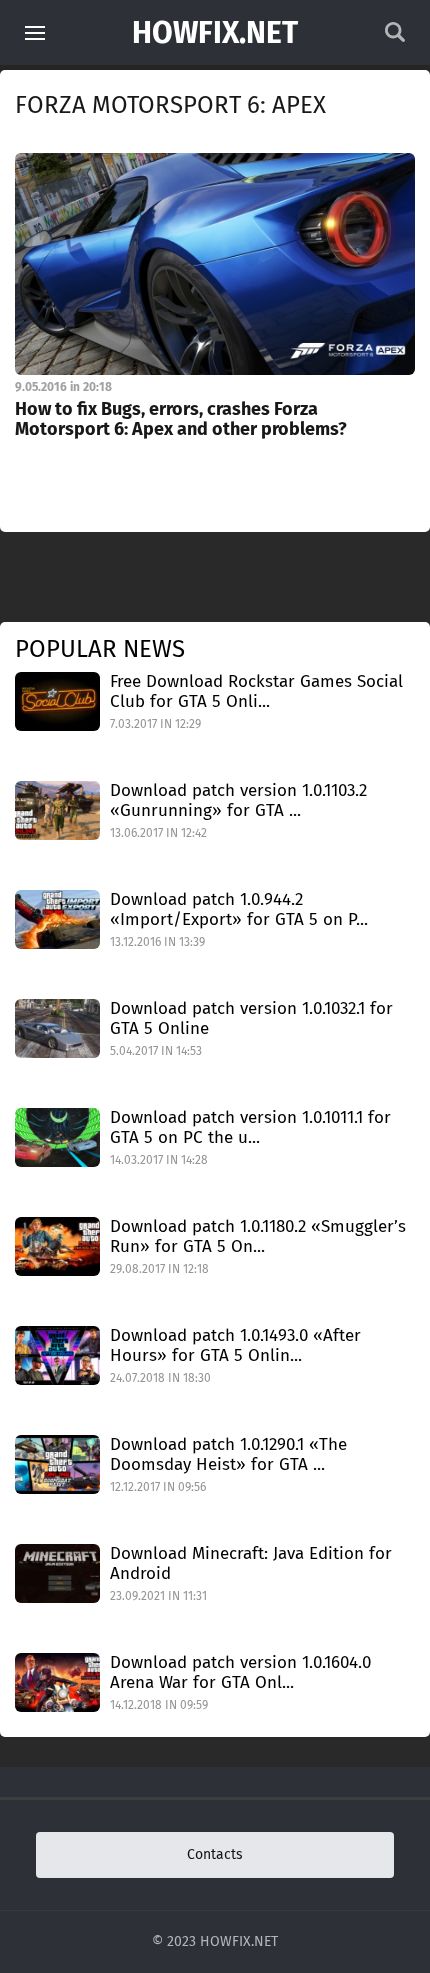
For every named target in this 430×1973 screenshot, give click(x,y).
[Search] (395, 37)
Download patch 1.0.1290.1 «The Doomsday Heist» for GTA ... (228, 1454)
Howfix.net (215, 33)
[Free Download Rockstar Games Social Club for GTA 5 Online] (57, 700)
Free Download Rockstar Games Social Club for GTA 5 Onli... (256, 691)
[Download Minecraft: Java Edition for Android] (57, 1572)
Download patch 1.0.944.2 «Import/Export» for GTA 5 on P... (239, 909)
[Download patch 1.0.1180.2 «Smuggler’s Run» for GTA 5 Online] (57, 1245)
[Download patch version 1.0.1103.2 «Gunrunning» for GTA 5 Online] (57, 809)
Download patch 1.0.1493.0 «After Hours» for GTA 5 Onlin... (235, 1345)
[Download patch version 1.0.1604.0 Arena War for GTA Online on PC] (57, 1681)
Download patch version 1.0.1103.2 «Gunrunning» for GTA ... (238, 800)
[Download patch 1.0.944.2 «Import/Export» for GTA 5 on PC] (57, 918)
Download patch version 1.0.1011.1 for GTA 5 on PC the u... (250, 1127)
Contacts (215, 1854)
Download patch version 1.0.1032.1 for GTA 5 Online (251, 1018)
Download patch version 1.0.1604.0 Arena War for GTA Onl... (240, 1672)
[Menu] (35, 33)
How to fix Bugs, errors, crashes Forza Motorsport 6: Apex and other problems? (181, 419)
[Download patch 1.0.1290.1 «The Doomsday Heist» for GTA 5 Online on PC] (57, 1463)
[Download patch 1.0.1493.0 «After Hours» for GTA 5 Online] (57, 1354)
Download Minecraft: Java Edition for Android (251, 1563)
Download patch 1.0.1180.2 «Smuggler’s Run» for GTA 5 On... (258, 1236)
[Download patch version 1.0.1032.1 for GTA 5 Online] (57, 1027)
